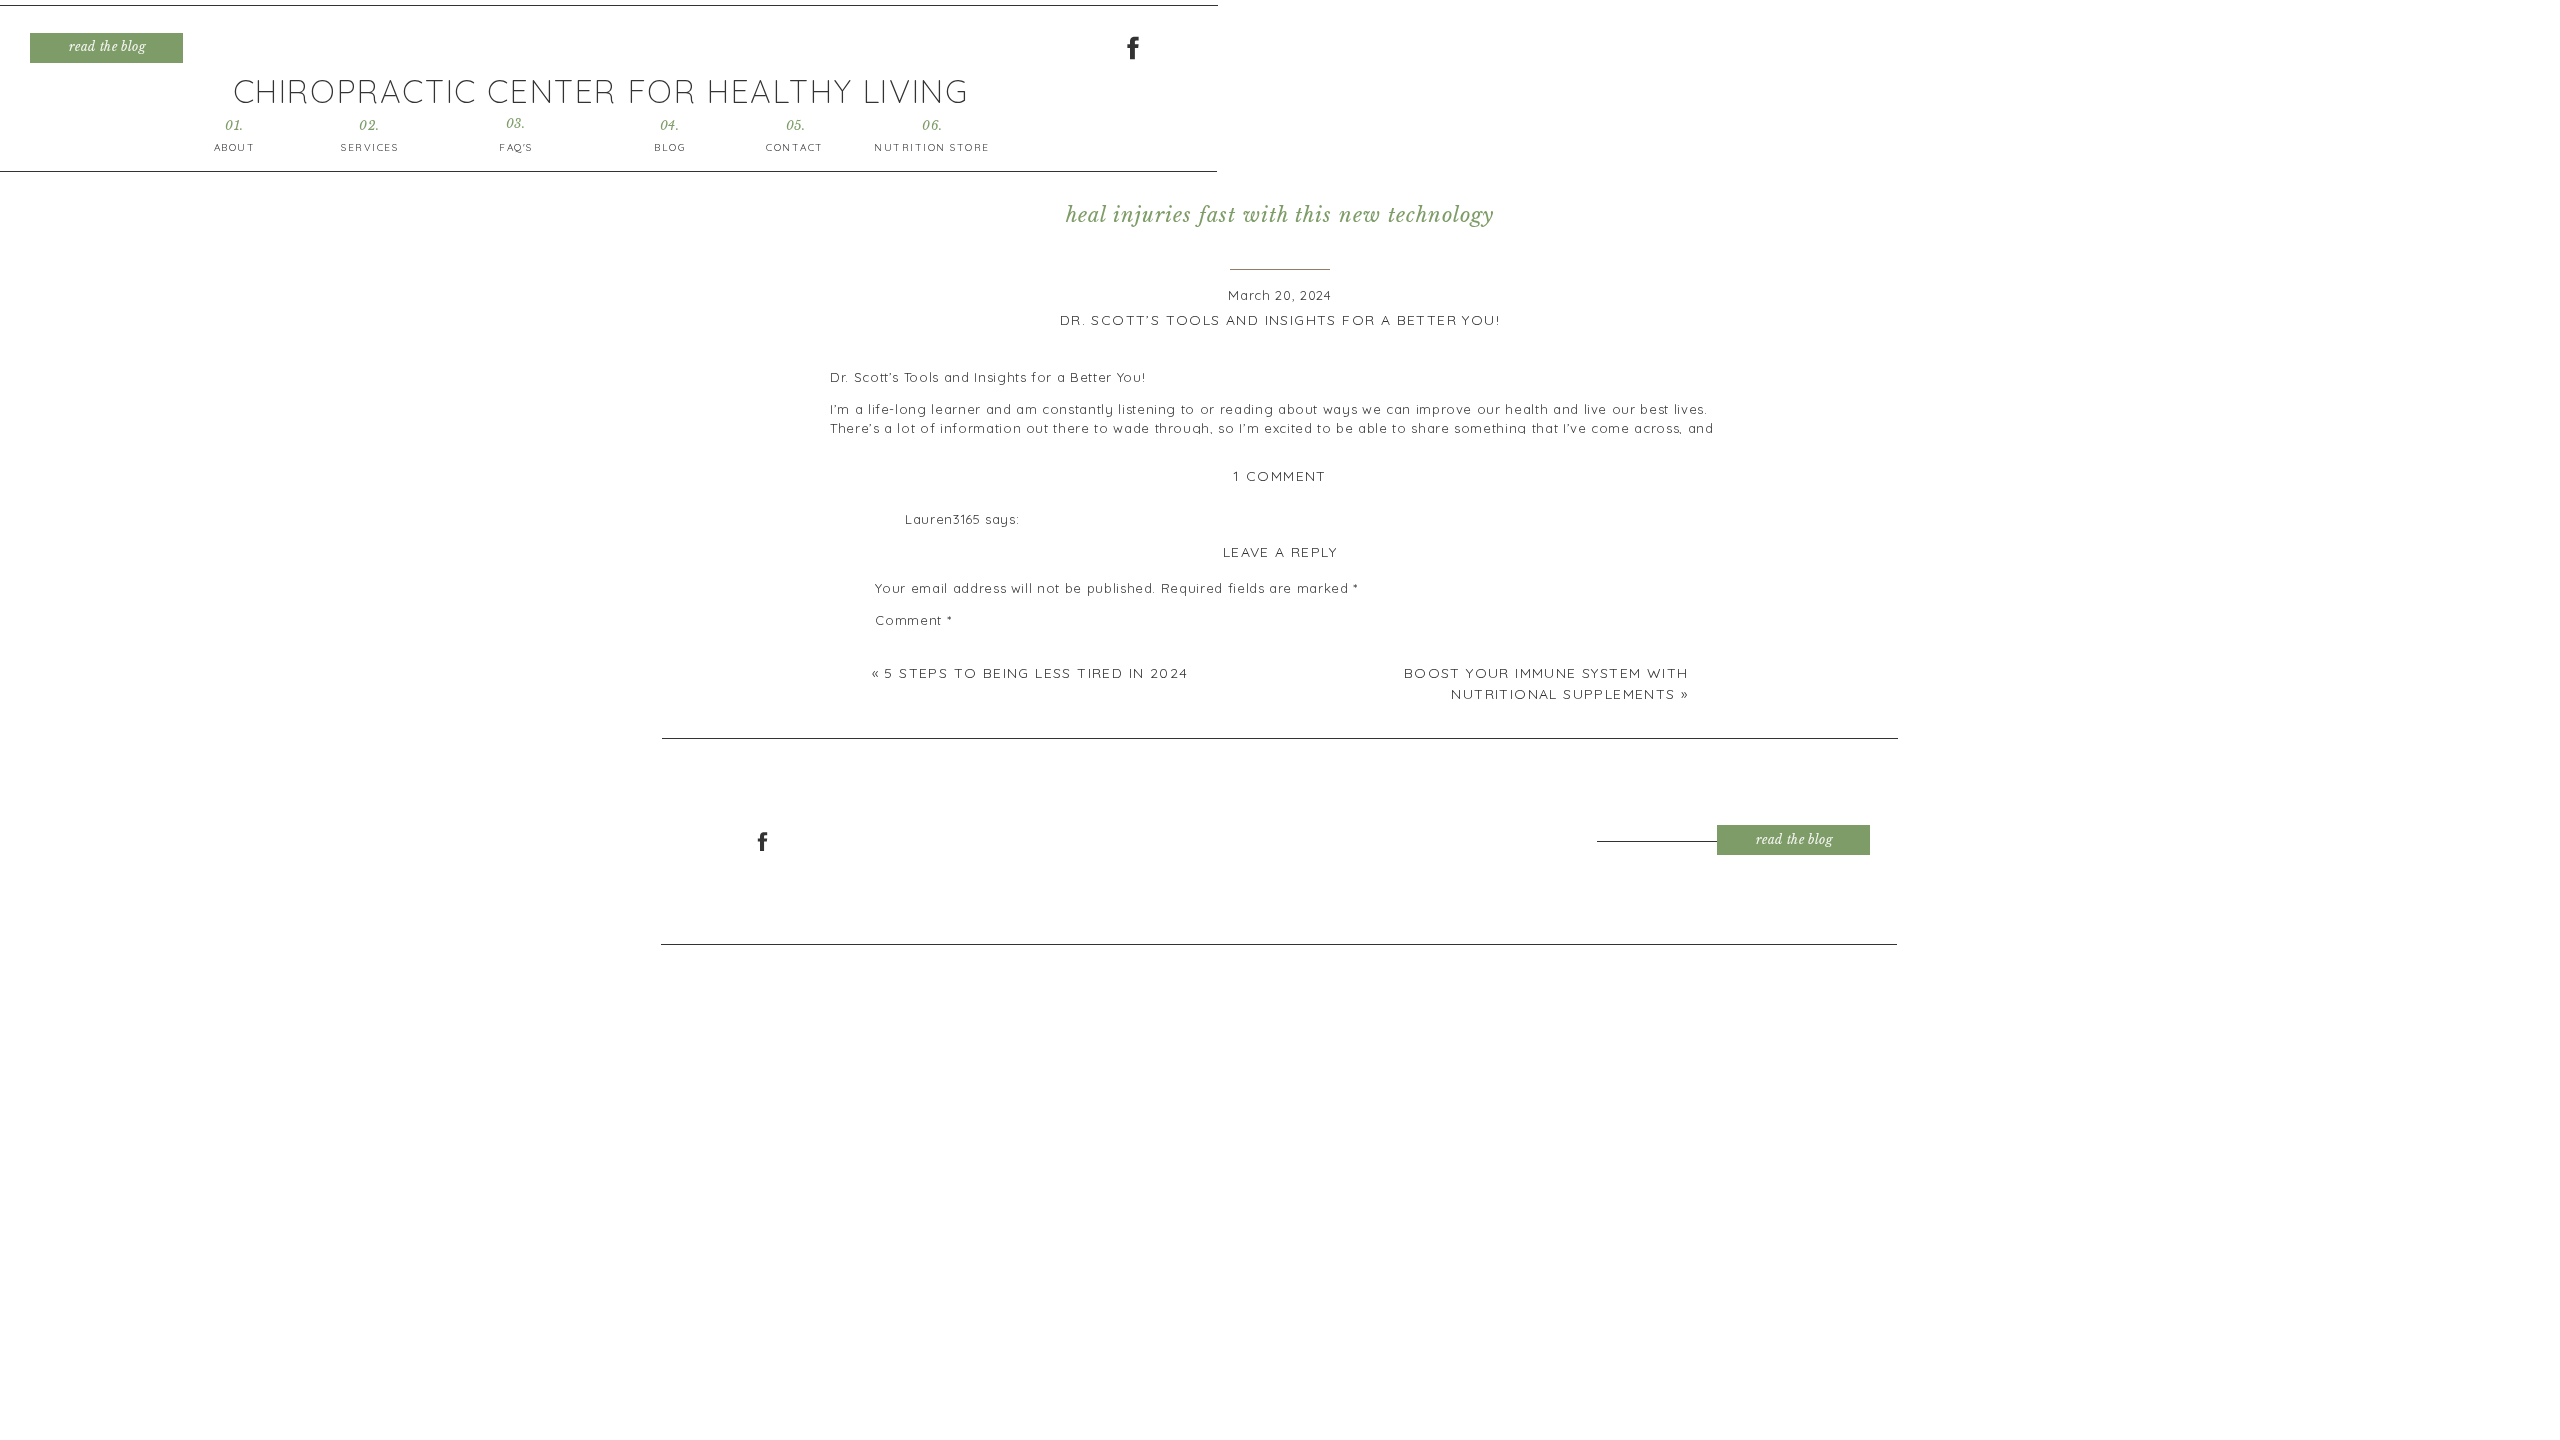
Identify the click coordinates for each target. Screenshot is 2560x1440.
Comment (913, 620)
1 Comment (1280, 476)
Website (902, 921)
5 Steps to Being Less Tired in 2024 (1036, 673)
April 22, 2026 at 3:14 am (986, 539)
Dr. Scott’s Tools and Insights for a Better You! (1280, 320)
